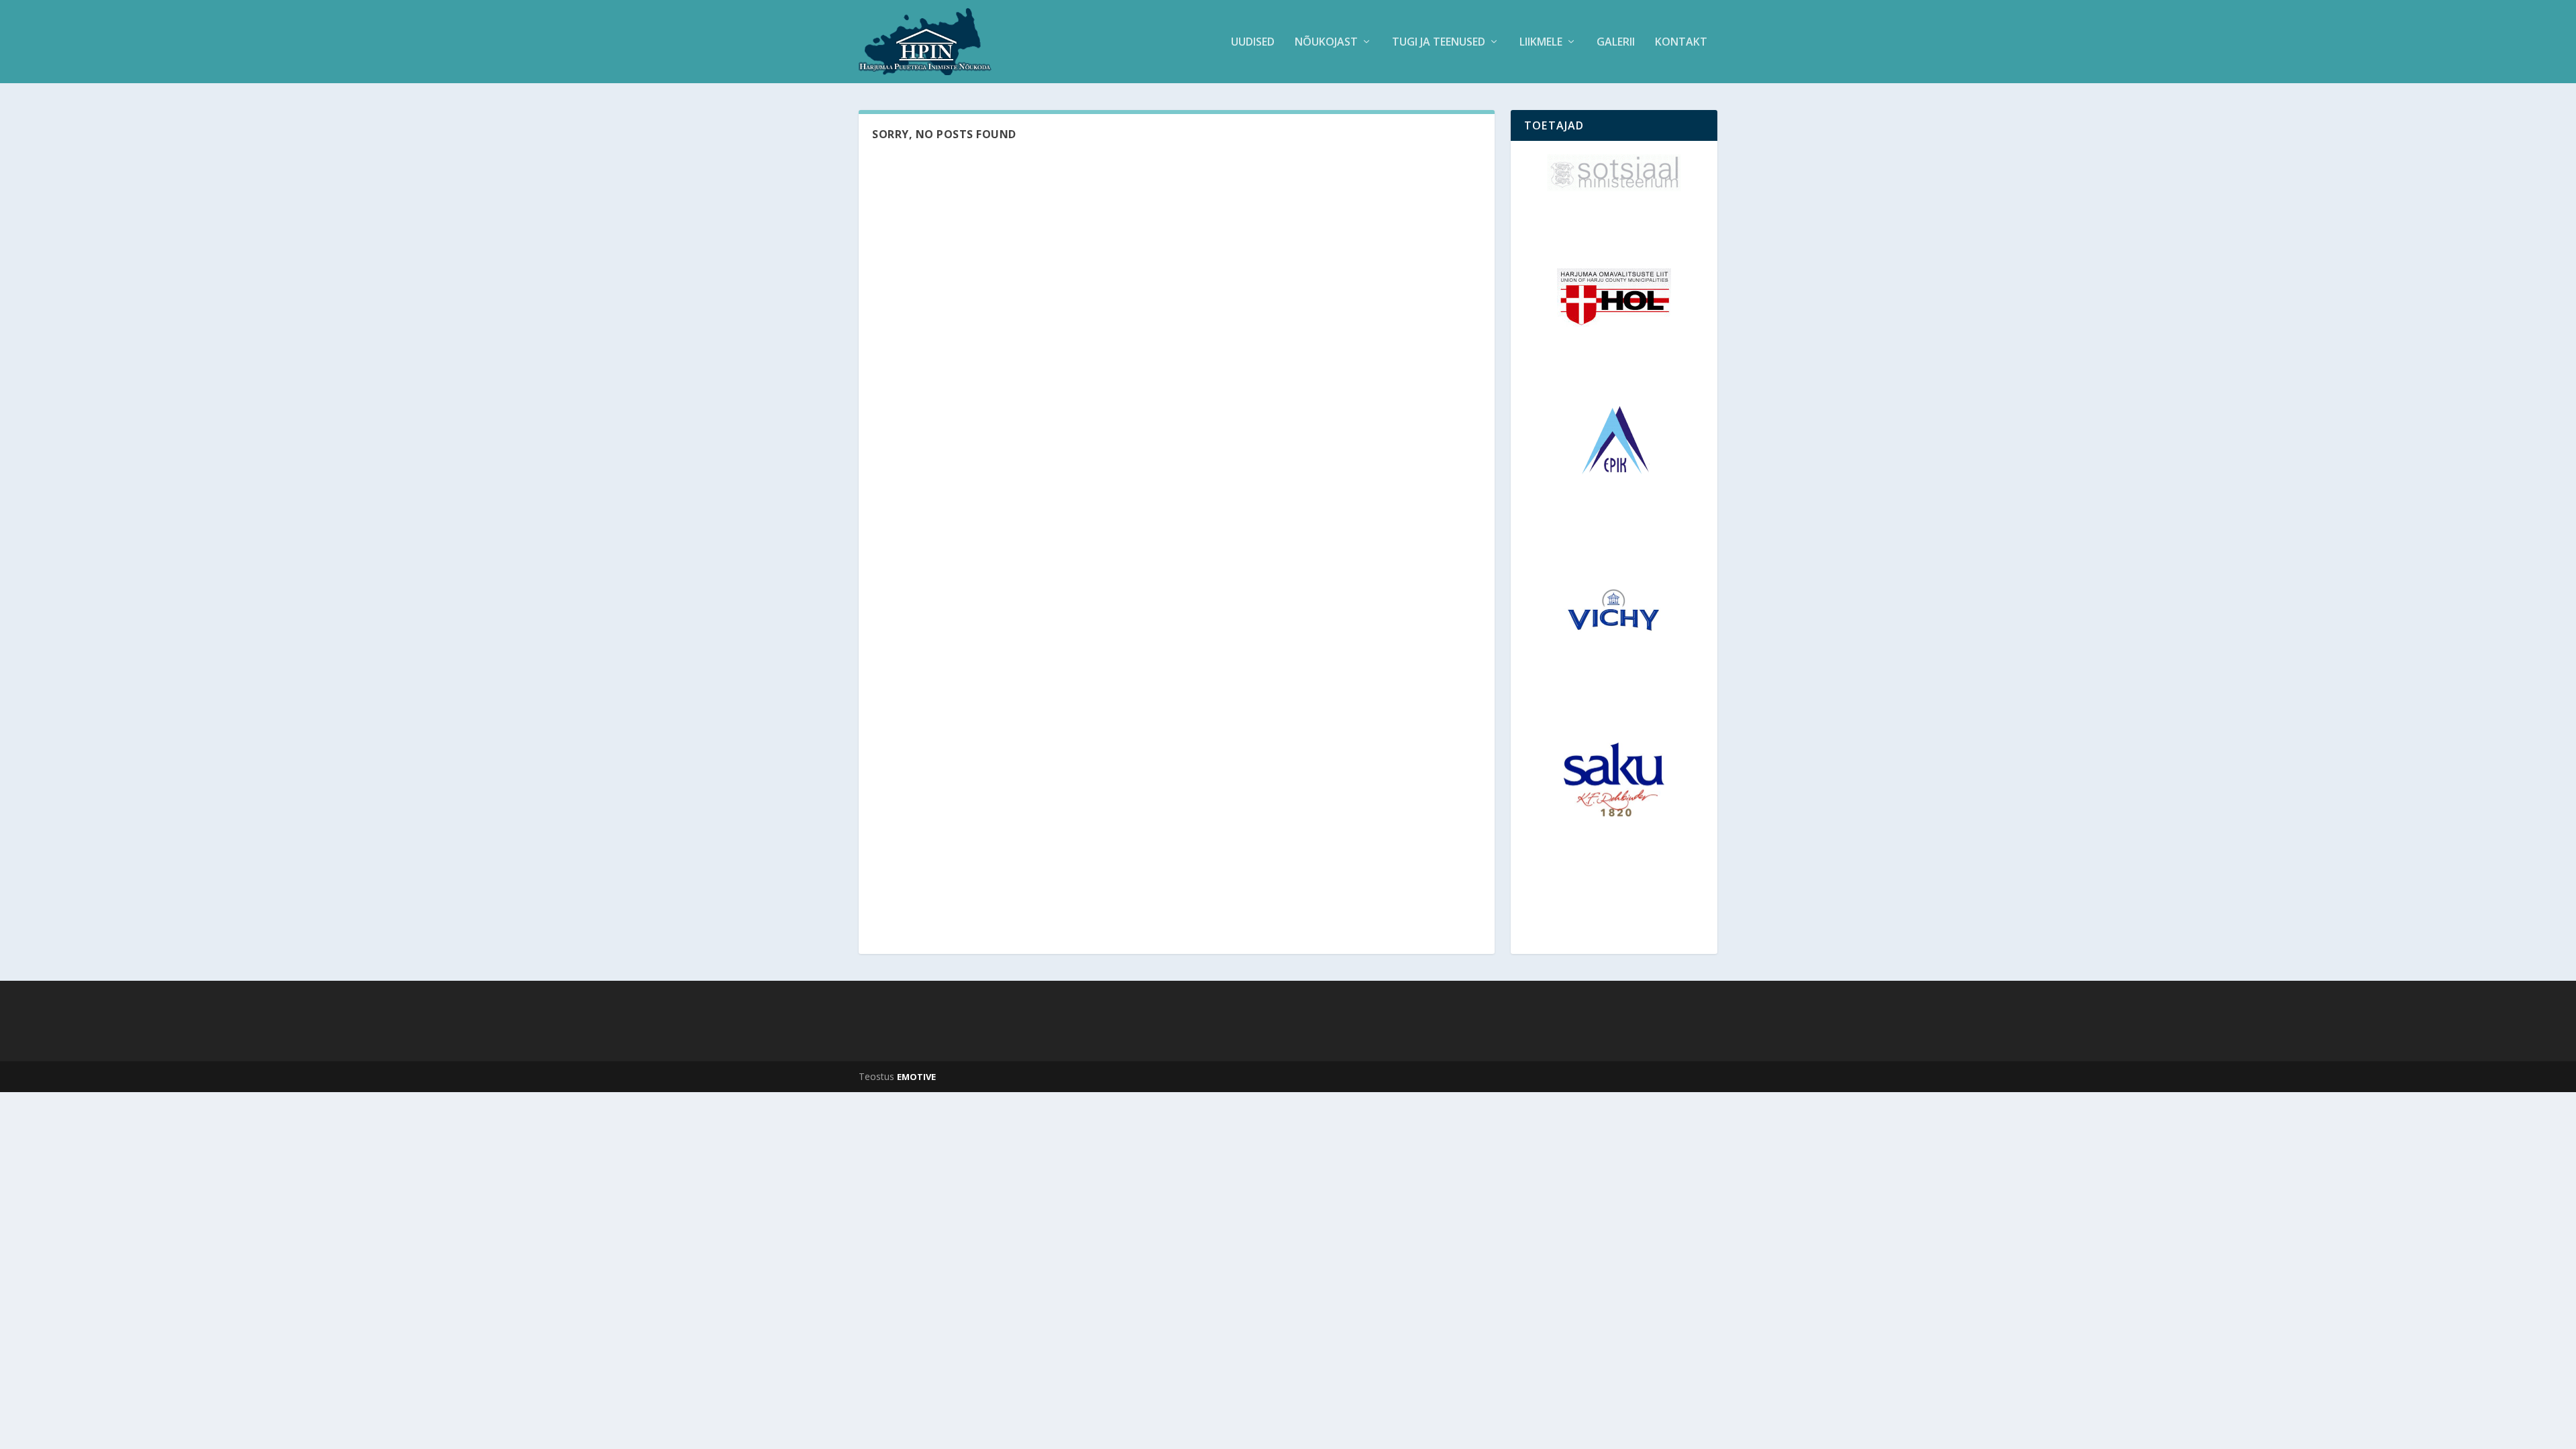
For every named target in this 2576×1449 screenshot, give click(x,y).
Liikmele (1541, 43)
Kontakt (1681, 43)
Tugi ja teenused (1439, 43)
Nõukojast (1326, 43)
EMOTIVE (916, 1077)
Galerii (1616, 43)
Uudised (1253, 43)
